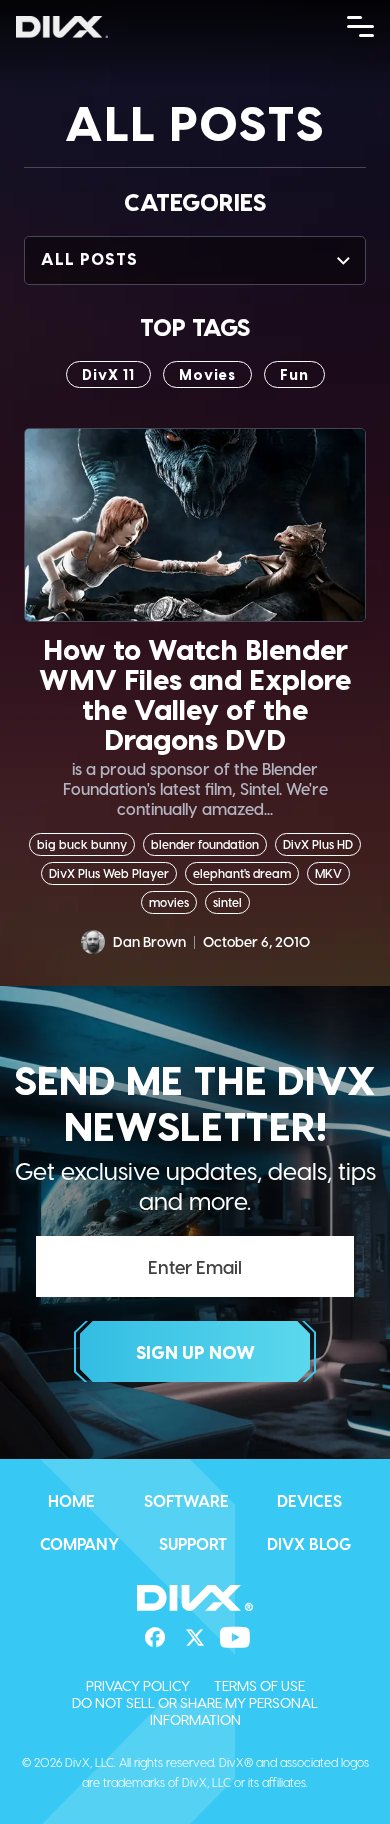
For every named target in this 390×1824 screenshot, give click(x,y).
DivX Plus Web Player (109, 873)
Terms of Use (259, 1685)
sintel (227, 902)
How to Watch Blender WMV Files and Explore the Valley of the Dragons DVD (195, 694)
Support (193, 1543)
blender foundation (205, 844)
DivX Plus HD (318, 844)
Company (79, 1543)
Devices (309, 1500)
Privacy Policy (138, 1685)
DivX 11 (108, 374)
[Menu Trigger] (361, 25)
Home (71, 1500)
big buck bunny (82, 844)
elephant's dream (242, 873)
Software (186, 1500)
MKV (328, 873)
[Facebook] (155, 1638)
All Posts (89, 258)
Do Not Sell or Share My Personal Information (195, 1711)
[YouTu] (235, 1638)
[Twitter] (195, 1638)
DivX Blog (309, 1543)
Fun (294, 374)
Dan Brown (149, 941)
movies (207, 374)
